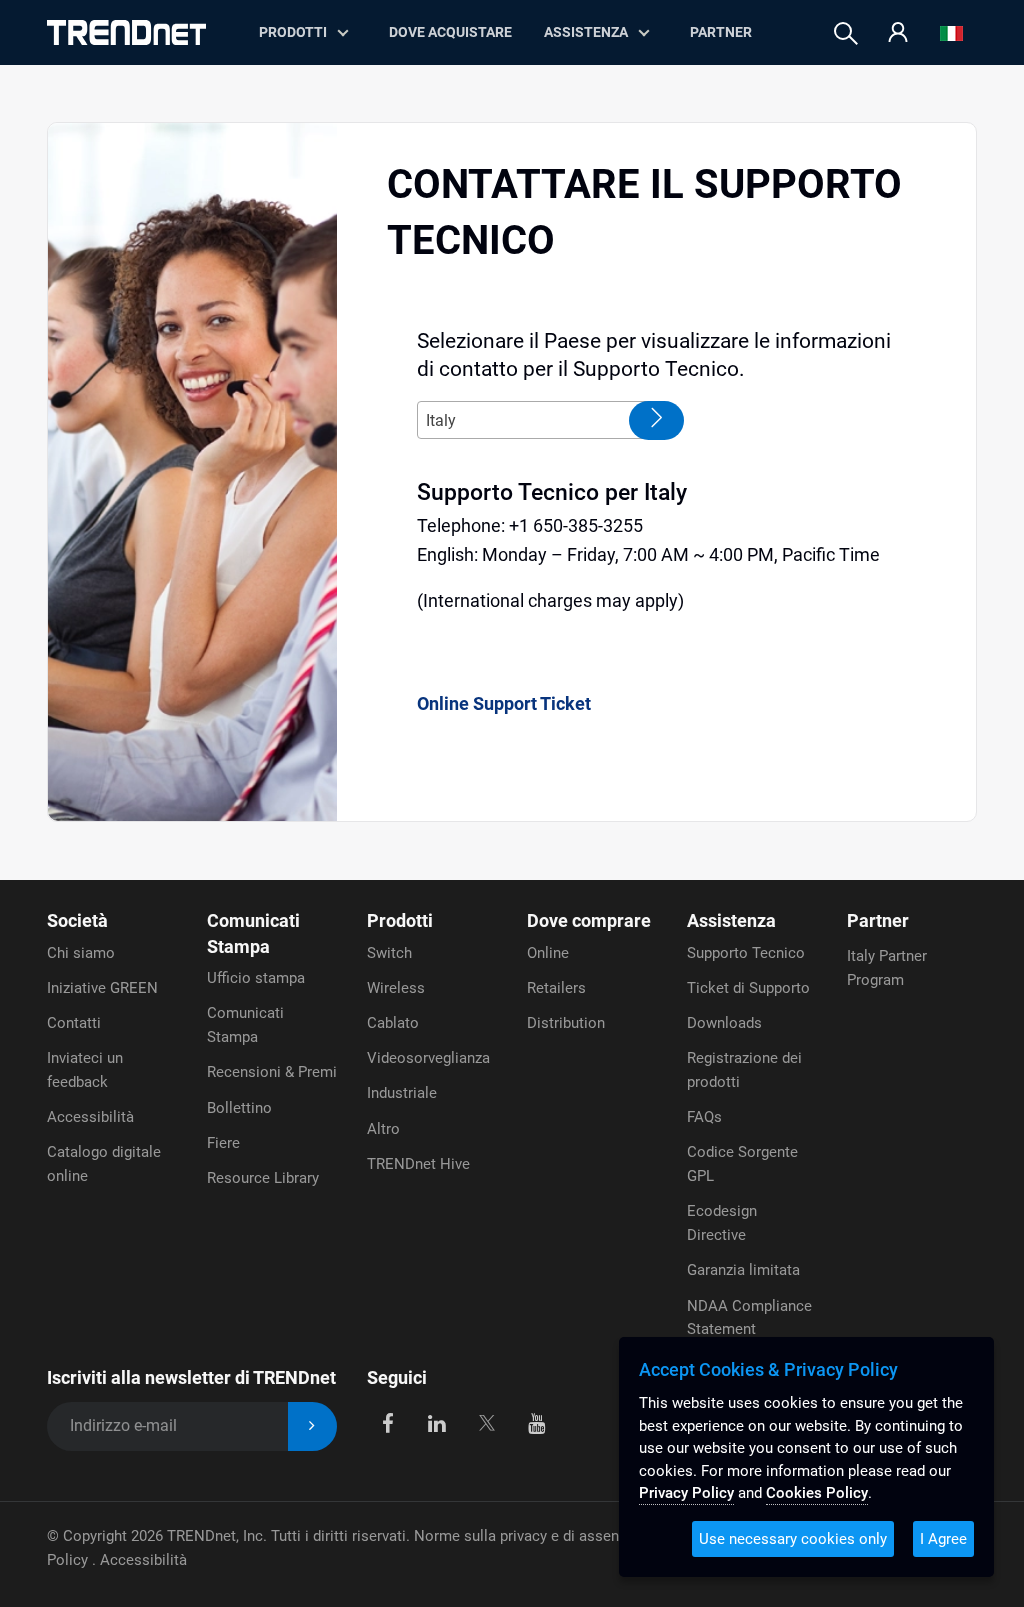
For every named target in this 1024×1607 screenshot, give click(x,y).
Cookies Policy (817, 1493)
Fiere (223, 1143)
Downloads (724, 1023)
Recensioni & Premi (272, 1072)
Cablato (393, 1023)
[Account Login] (898, 33)
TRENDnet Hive (418, 1164)
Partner (721, 32)
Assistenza (586, 32)
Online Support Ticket (504, 703)
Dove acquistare (450, 32)
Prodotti (400, 920)
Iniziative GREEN (102, 988)
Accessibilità (90, 1117)
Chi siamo (81, 953)
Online (548, 953)
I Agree (943, 1539)
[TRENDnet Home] (126, 32)
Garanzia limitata (743, 1270)
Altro (383, 1129)
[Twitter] (486, 1422)
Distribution (566, 1023)
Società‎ (77, 920)
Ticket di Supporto (748, 988)
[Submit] (656, 420)
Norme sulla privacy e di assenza (524, 1536)
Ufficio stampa (256, 978)
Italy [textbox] (441, 420)
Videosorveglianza (428, 1058)
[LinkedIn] (437, 1422)
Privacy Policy (686, 1493)
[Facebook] (387, 1422)
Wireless (396, 988)
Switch (389, 953)
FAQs (704, 1117)
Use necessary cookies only (793, 1539)
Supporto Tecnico (746, 953)
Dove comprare (589, 920)
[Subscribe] (312, 1426)
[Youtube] (536, 1422)
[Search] (846, 33)
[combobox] (542, 420)
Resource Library (263, 1178)
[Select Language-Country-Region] (951, 33)
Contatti (74, 1023)
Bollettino (239, 1108)
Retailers (556, 988)
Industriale (402, 1093)
